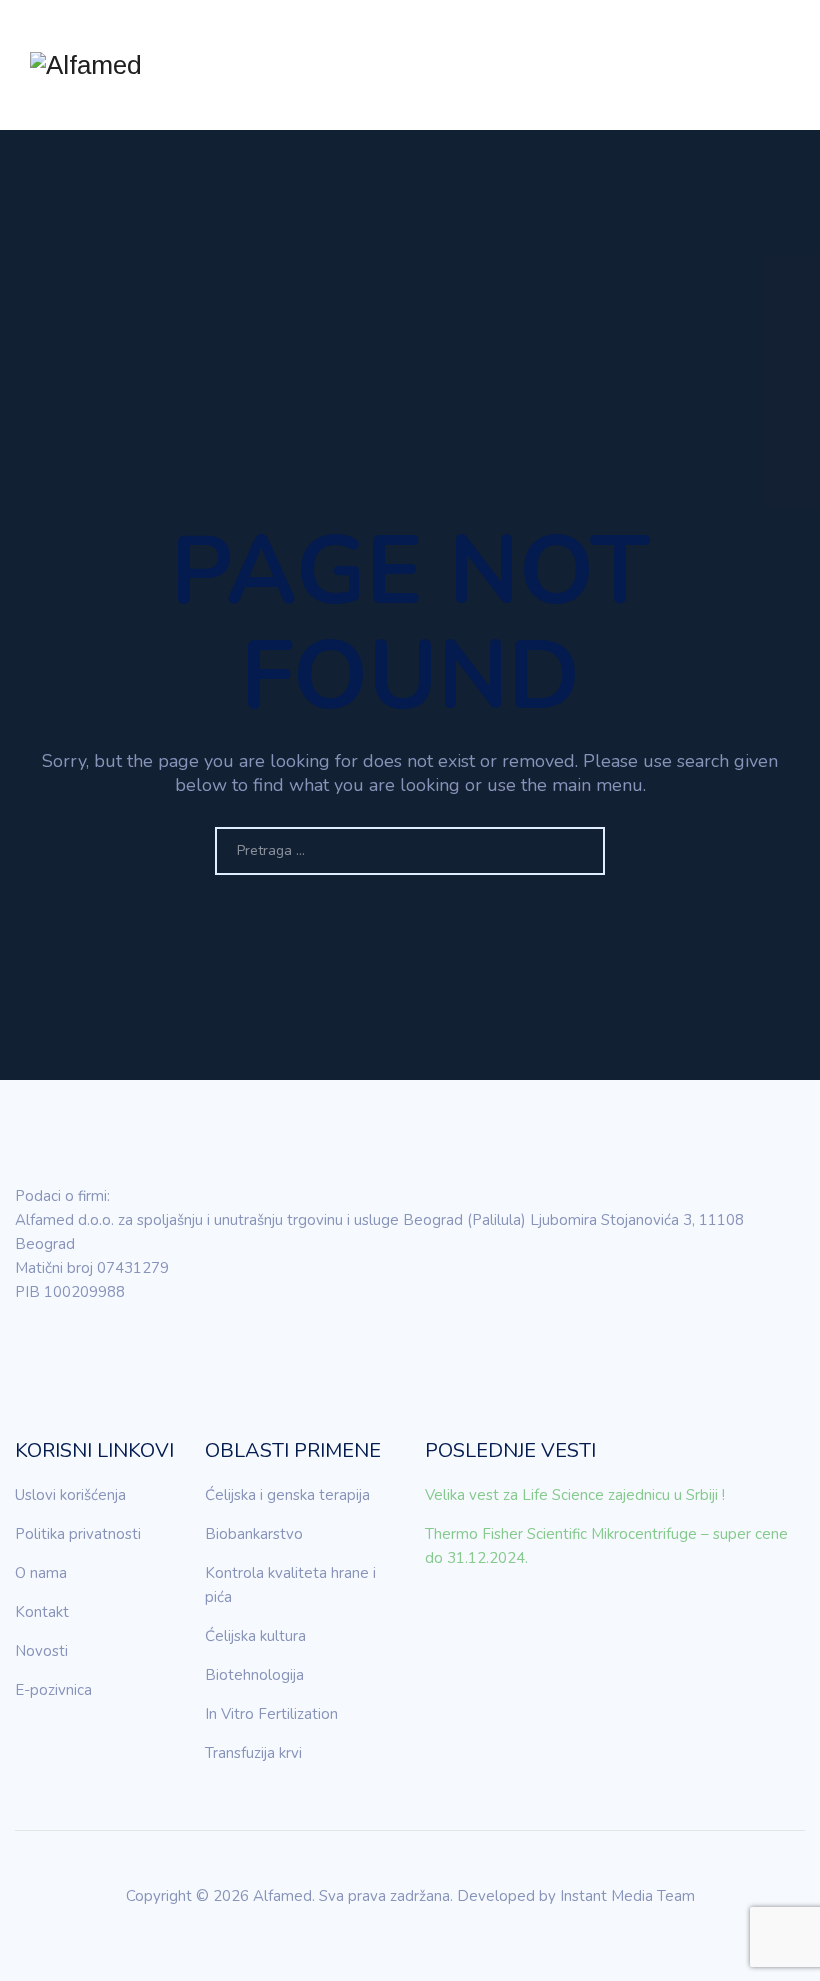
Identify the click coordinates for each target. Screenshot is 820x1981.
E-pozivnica (53, 1690)
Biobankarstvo (254, 1534)
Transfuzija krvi (253, 1753)
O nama (41, 1573)
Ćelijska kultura (255, 1636)
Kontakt (42, 1612)
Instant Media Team (627, 1896)
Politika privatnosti (78, 1534)
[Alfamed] (86, 65)
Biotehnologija (254, 1675)
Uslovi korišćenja (70, 1495)
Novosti (41, 1651)
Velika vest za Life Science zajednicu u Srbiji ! (575, 1495)
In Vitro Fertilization (271, 1714)
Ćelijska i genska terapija (287, 1495)
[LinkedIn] (30, 1349)
